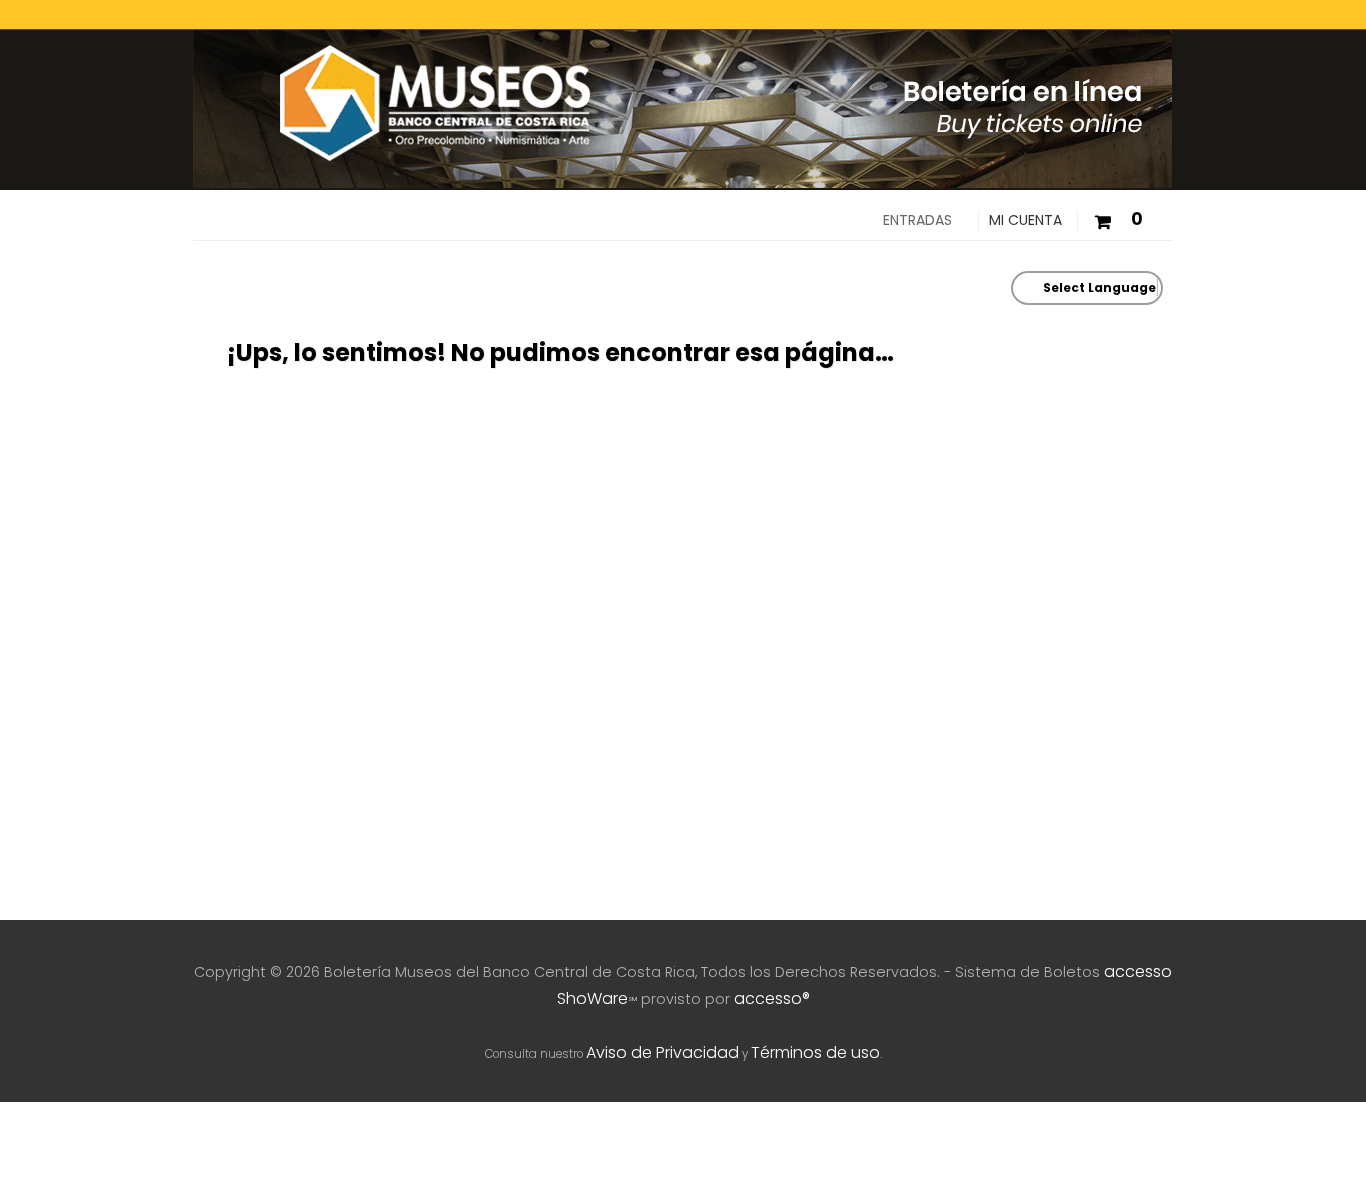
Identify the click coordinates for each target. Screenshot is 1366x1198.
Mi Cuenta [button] (1025, 220)
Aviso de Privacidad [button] (662, 1052)
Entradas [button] (917, 220)
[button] (1118, 219)
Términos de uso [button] (815, 1052)
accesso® (772, 998)
